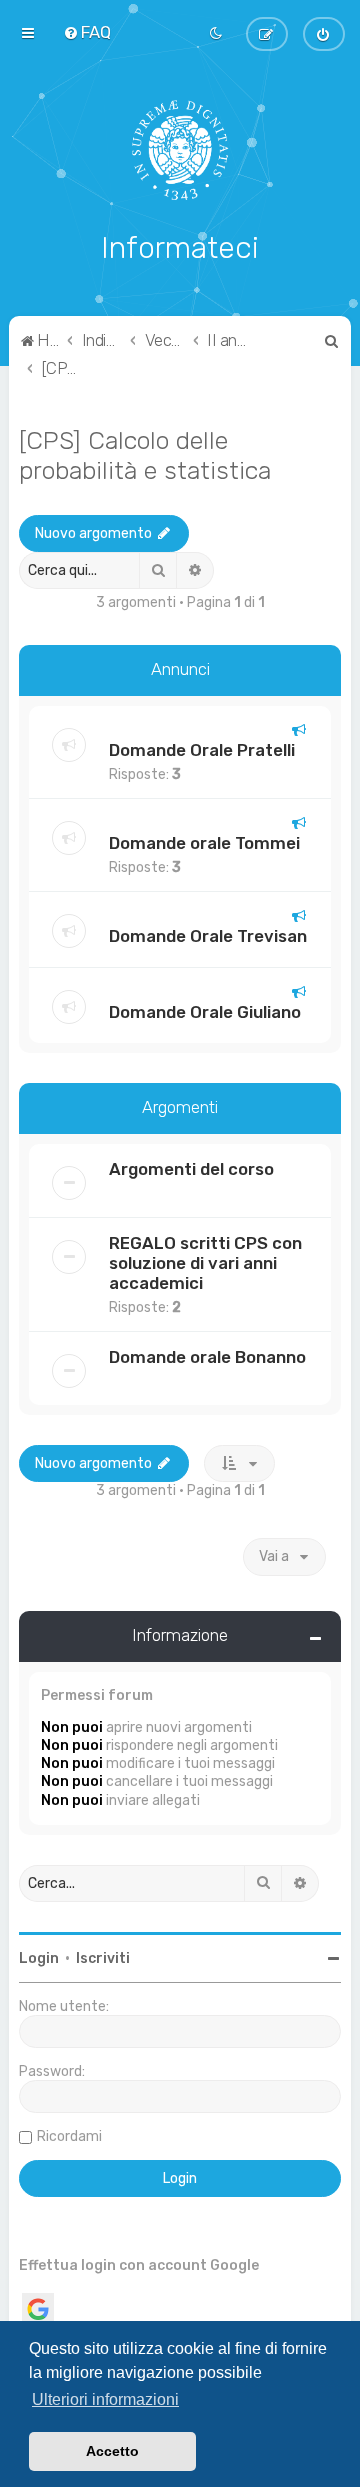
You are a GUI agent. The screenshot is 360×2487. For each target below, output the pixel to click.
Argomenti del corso (191, 1169)
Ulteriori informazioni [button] (105, 2399)
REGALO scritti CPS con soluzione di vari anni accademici (205, 1263)
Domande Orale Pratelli (202, 750)
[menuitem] (87, 32)
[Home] (180, 150)
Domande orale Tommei (204, 843)
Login (39, 1958)
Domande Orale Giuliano (205, 1012)
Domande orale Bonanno (207, 1357)
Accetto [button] (112, 2451)
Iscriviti (103, 1958)
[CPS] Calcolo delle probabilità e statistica (145, 455)
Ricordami (69, 2136)
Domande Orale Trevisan (208, 936)
